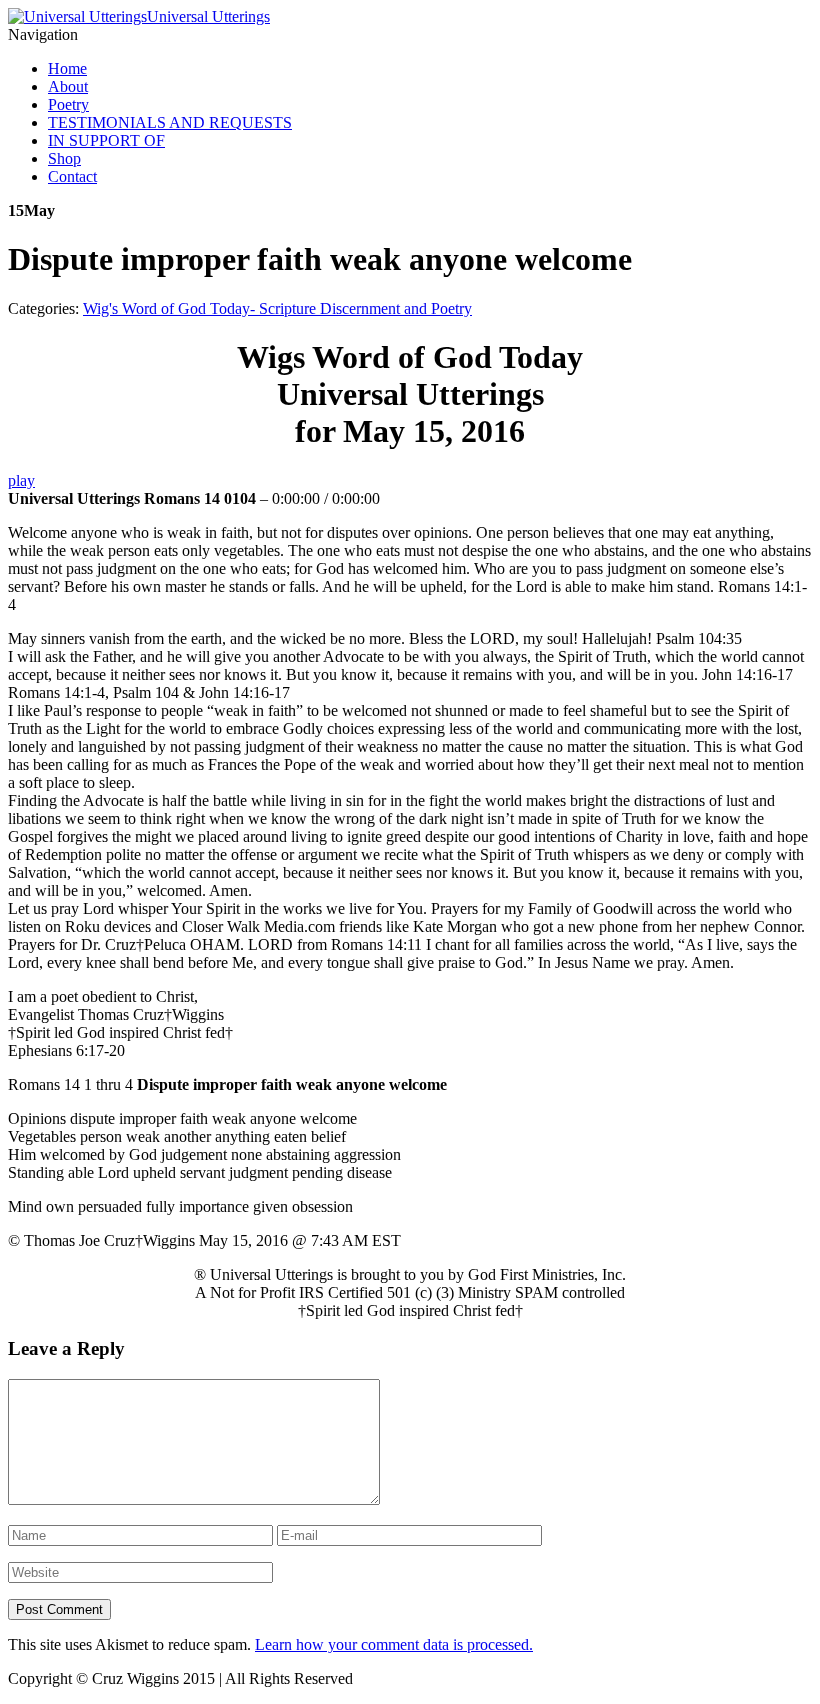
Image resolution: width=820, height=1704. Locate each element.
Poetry (68, 104)
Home (67, 68)
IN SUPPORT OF (106, 140)
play (21, 480)
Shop (64, 158)
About (68, 86)
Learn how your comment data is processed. (394, 1644)
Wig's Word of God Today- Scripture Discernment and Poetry (277, 308)
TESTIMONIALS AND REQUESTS (170, 122)
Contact (72, 176)
